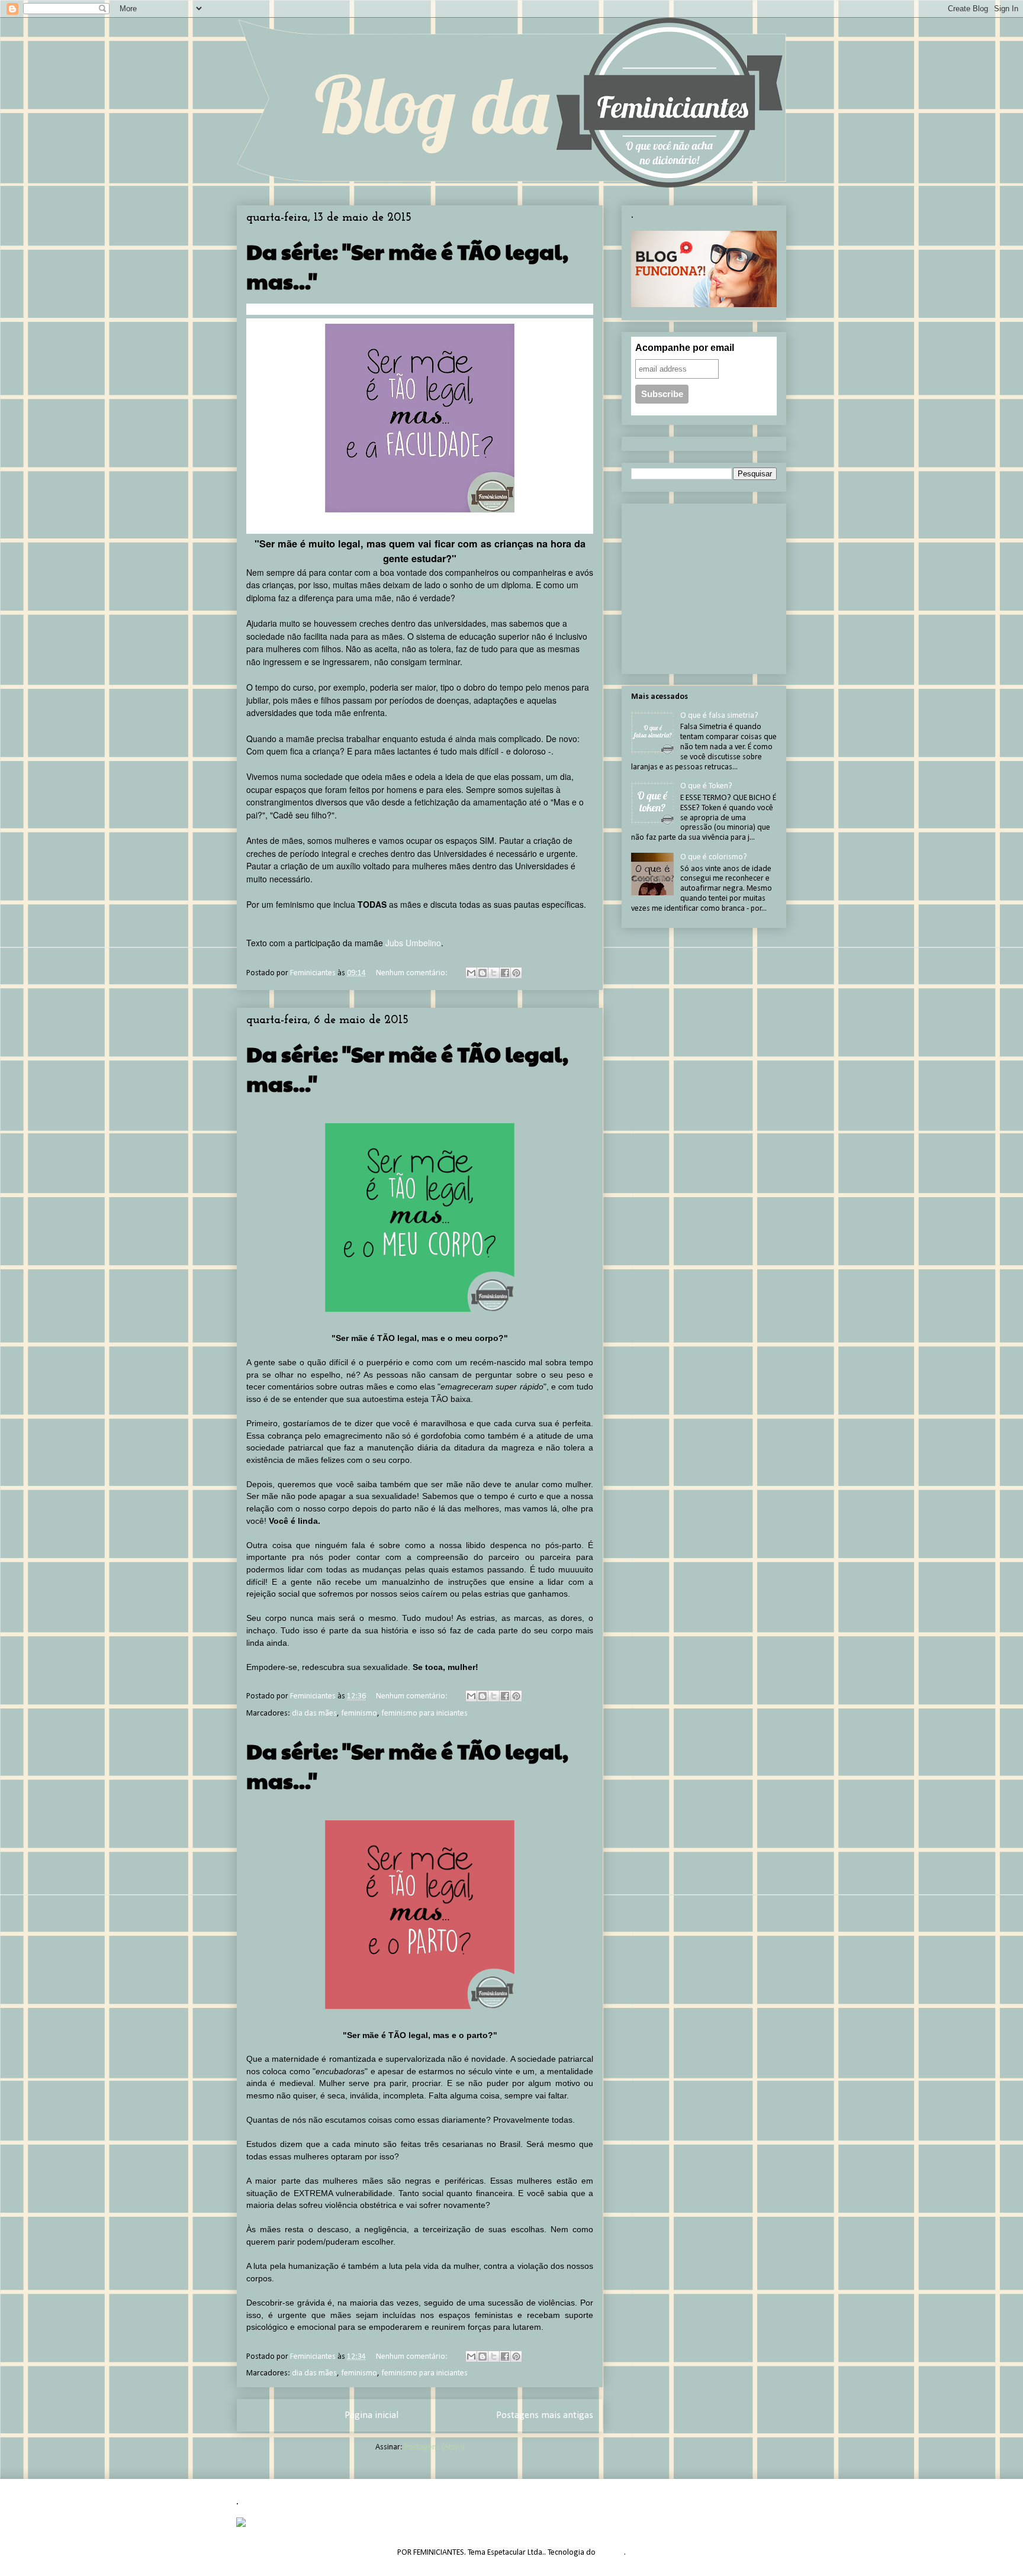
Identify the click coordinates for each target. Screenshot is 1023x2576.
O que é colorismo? (714, 857)
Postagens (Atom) (435, 2447)
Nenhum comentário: (413, 973)
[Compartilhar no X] (494, 973)
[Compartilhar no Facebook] (505, 973)
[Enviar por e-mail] (471, 973)
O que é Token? (706, 786)
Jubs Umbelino (413, 943)
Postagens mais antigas (545, 2415)
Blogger (611, 2553)
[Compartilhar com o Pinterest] (516, 973)
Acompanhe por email (685, 348)
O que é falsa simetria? (719, 716)
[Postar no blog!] (482, 973)
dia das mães (314, 1713)
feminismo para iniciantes (424, 1713)
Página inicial (371, 2415)
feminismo (359, 1713)
